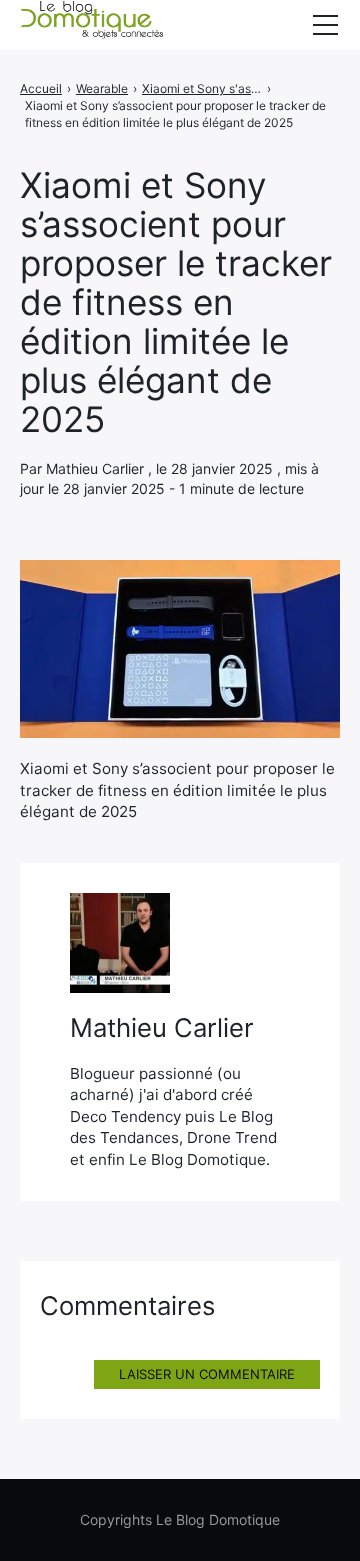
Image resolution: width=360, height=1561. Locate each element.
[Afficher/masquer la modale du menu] (325, 25)
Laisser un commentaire (207, 1374)
